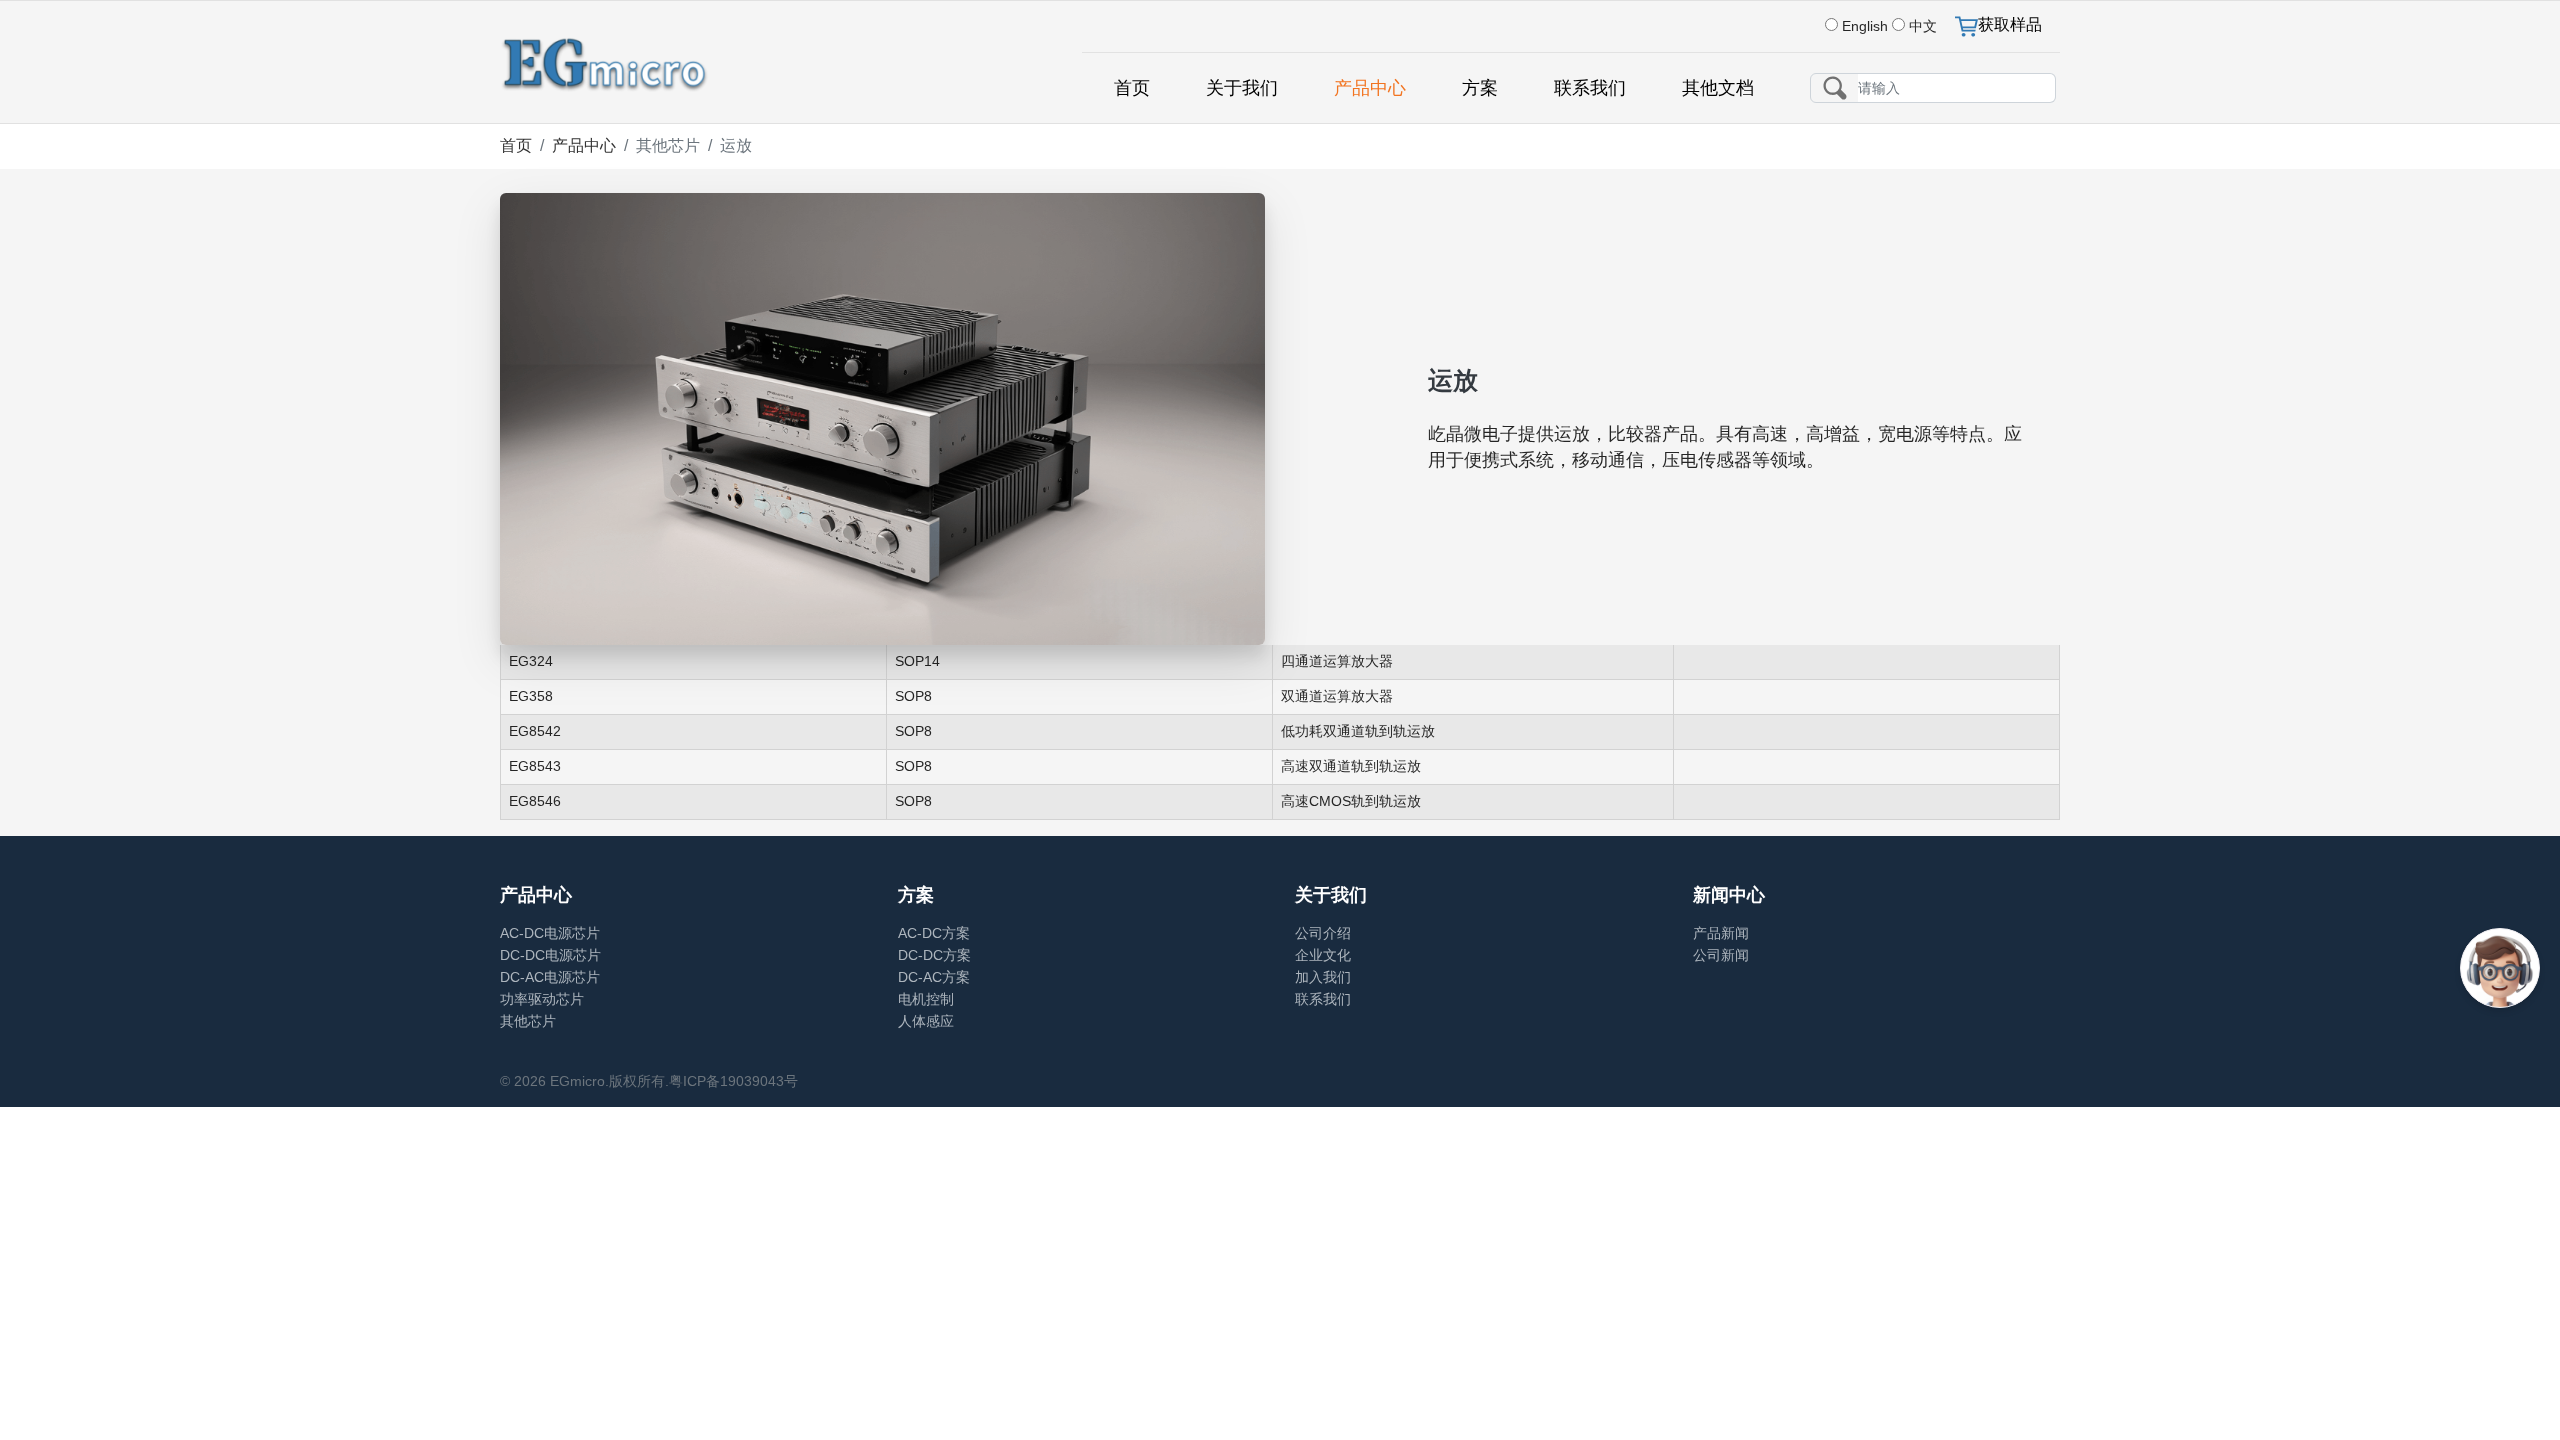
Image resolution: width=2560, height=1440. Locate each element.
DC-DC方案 (934, 955)
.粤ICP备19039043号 (731, 1081)
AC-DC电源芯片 (550, 933)
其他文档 (1718, 88)
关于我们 (1242, 88)
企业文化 (1323, 955)
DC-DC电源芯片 (550, 955)
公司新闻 (1721, 955)
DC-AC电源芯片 (550, 977)
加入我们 (1323, 977)
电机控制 (926, 999)
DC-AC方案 (934, 977)
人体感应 (926, 1021)
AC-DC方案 (934, 933)
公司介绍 (1323, 933)
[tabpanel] (1280, 741)
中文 (1923, 26)
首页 (1132, 88)
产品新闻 (1721, 933)
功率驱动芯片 (542, 999)
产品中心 (1370, 88)
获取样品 (2010, 24)
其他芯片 (528, 1021)
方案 (1480, 88)
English (1865, 26)
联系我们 (1590, 88)
